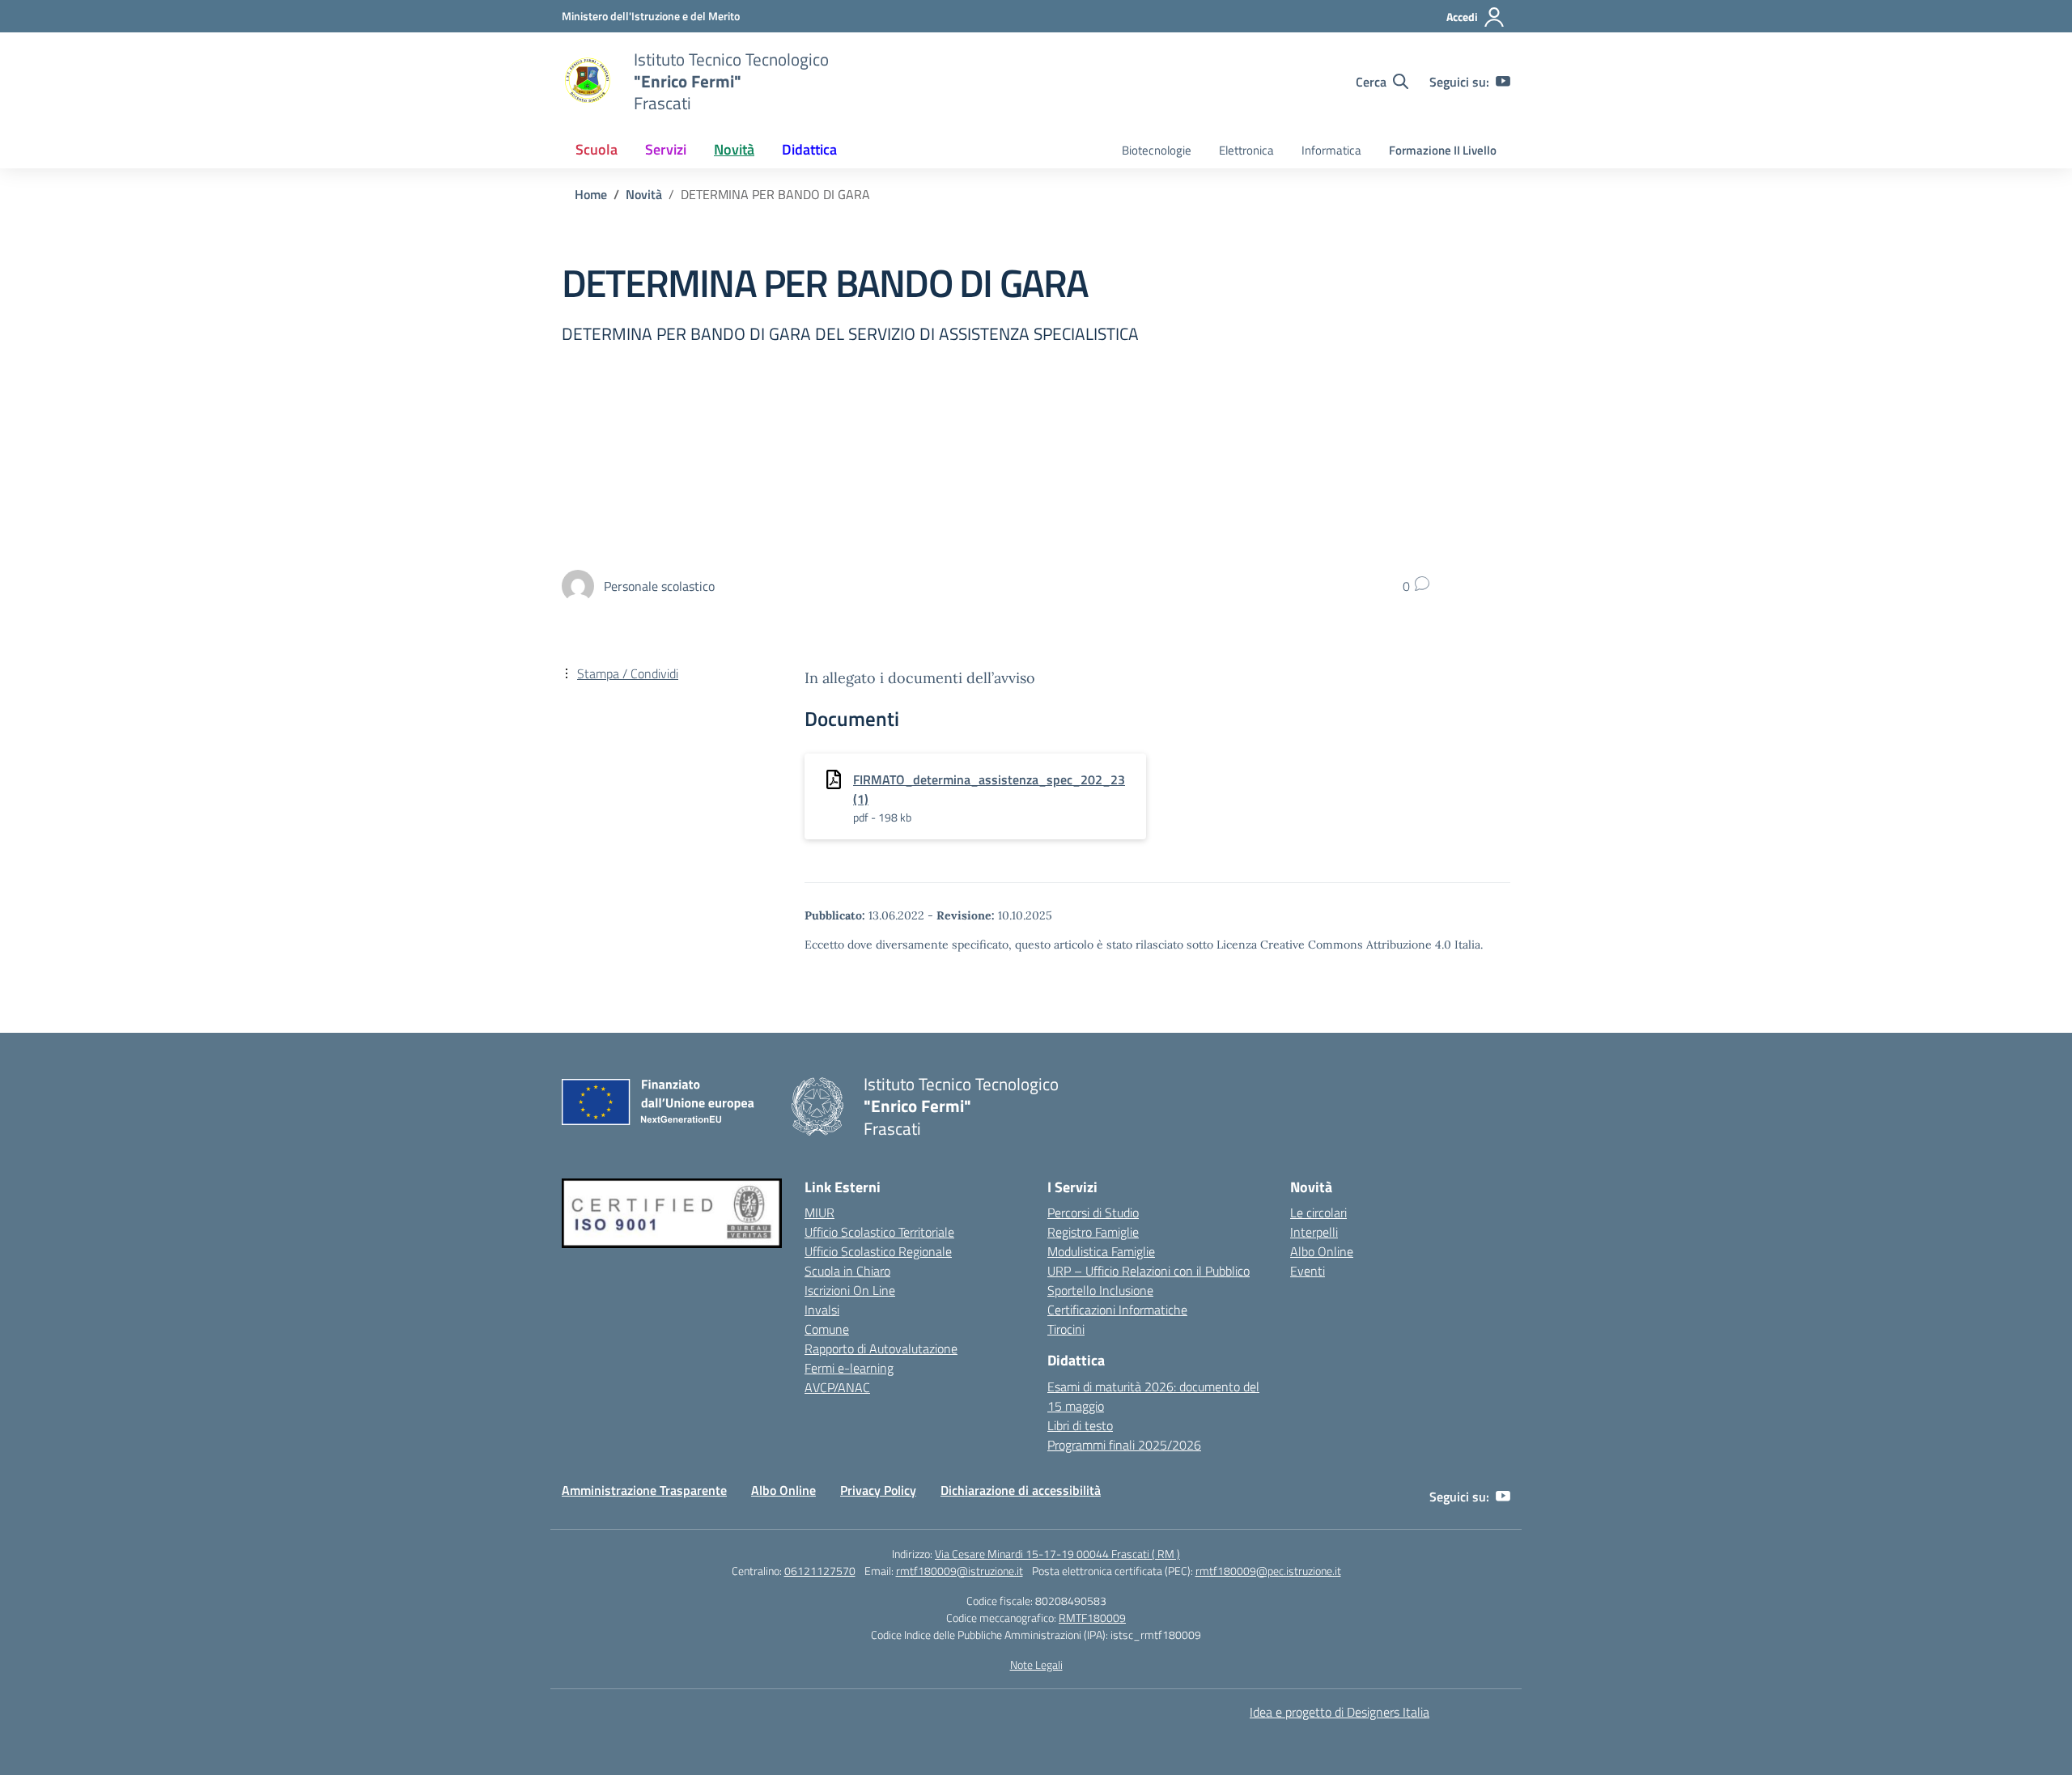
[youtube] (1503, 82)
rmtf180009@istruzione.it (960, 1571)
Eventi (1308, 1271)
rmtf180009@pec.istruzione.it (1268, 1571)
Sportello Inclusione (1100, 1290)
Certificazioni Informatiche (1117, 1310)
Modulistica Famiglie (1101, 1251)
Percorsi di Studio (1093, 1212)
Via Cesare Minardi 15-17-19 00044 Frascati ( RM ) (1057, 1554)
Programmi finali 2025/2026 (1124, 1445)
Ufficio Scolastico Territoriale (879, 1232)
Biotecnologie (1157, 150)
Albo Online (1322, 1251)
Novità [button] (734, 149)
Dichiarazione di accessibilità (1021, 1490)
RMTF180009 (1092, 1618)
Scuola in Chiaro (847, 1271)
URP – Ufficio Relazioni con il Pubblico (1149, 1271)
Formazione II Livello (1443, 150)
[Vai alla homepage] (588, 82)
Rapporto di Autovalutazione (881, 1348)
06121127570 (820, 1571)
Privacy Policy (878, 1490)
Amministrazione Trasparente (644, 1490)
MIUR (819, 1212)
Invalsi (822, 1310)
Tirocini (1066, 1329)
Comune (827, 1329)
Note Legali (1036, 1665)
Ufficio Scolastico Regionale (878, 1251)
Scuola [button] (597, 149)
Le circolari (1318, 1212)
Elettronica (1246, 150)
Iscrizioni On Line (850, 1290)
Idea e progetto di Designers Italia (1340, 1712)
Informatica (1331, 150)
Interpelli (1314, 1232)
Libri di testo (1080, 1425)
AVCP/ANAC (837, 1387)
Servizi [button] (666, 149)
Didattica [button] (809, 149)
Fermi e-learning (849, 1368)
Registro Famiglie (1093, 1232)
